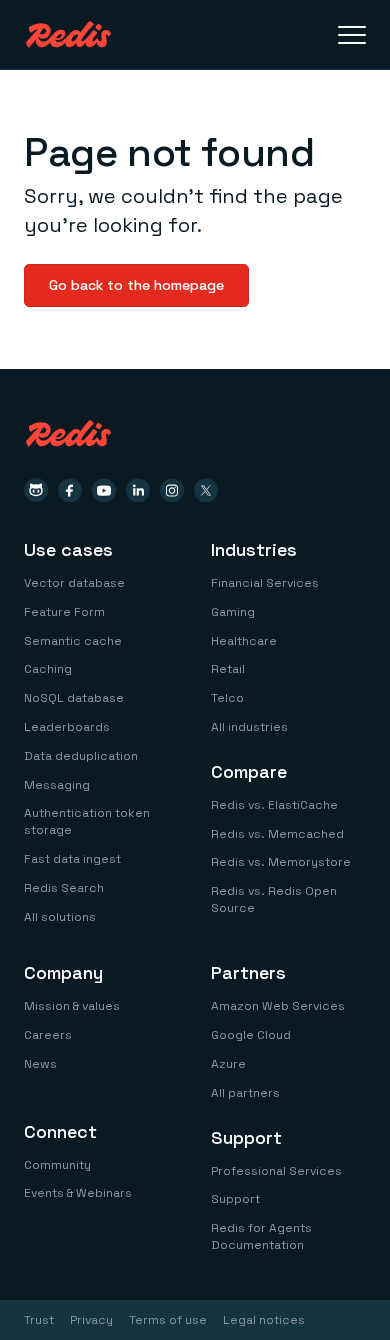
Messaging (57, 785)
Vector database (74, 583)
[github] (36, 490)
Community (57, 1165)
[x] (206, 490)
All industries (249, 727)
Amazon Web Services (278, 1006)
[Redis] (68, 34)
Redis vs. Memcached (277, 834)
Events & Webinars (78, 1193)
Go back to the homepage (136, 285)
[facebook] (70, 490)
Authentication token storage (87, 821)
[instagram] (172, 490)
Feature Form (64, 612)
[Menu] (352, 35)
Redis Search (64, 888)
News (40, 1064)
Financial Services (265, 583)
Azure (228, 1064)
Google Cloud (251, 1035)
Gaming (233, 612)
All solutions (60, 917)
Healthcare (244, 641)
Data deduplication (81, 756)
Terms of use (168, 1320)
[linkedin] (138, 490)
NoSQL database (74, 698)
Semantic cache (73, 641)
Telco (227, 698)
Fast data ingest (72, 859)
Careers (48, 1035)
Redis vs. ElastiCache (274, 805)
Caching (48, 669)
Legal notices (264, 1320)
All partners (245, 1093)
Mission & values (72, 1006)
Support (235, 1199)
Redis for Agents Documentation (261, 1236)
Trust (39, 1320)
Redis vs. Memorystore (281, 862)
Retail (228, 669)
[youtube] (104, 490)
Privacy (91, 1320)
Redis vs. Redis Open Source (274, 899)
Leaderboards (67, 727)
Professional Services (276, 1171)
